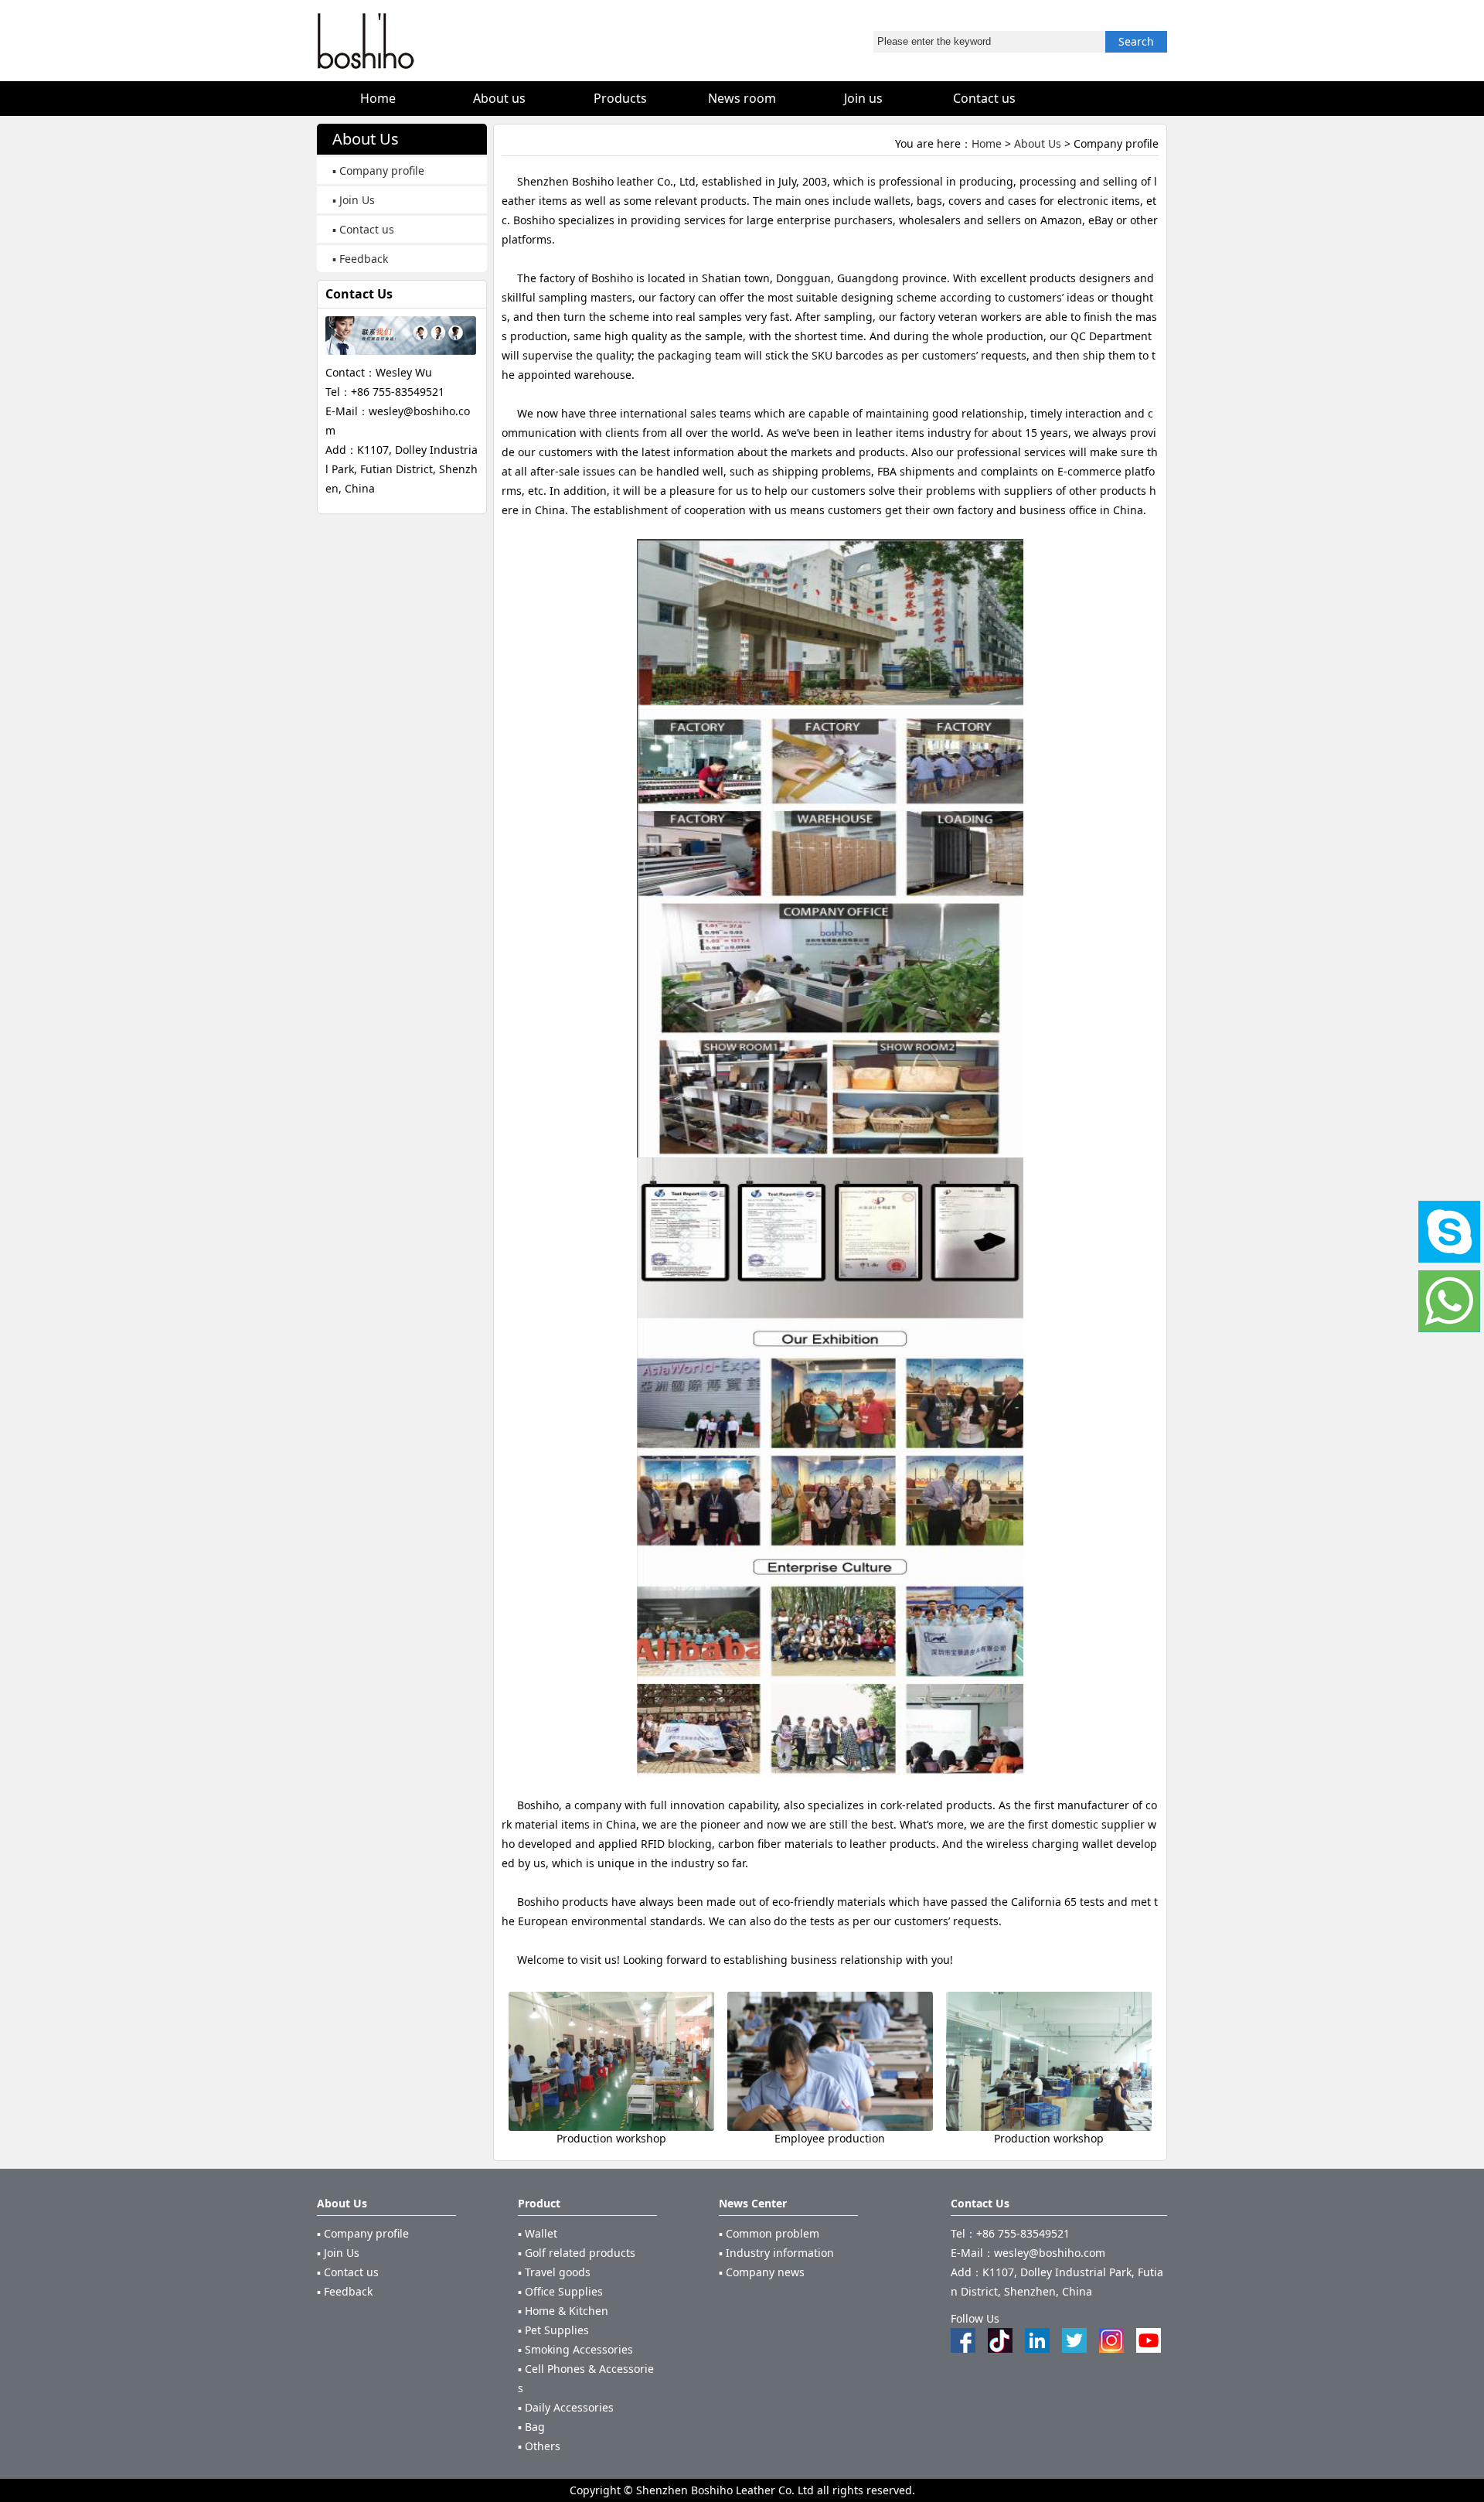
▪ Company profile (378, 170)
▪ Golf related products (577, 2253)
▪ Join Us (354, 200)
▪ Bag (531, 2427)
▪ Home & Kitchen (563, 2311)
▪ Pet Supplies (553, 2330)
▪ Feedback (360, 259)
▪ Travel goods (554, 2272)
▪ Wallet (538, 2233)
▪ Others (539, 2446)
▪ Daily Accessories (566, 2407)
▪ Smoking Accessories (575, 2349)
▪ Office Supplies (560, 2291)
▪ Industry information (776, 2253)
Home (987, 143)
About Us (1038, 143)
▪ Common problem (769, 2233)
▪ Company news (762, 2272)
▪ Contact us (363, 229)
